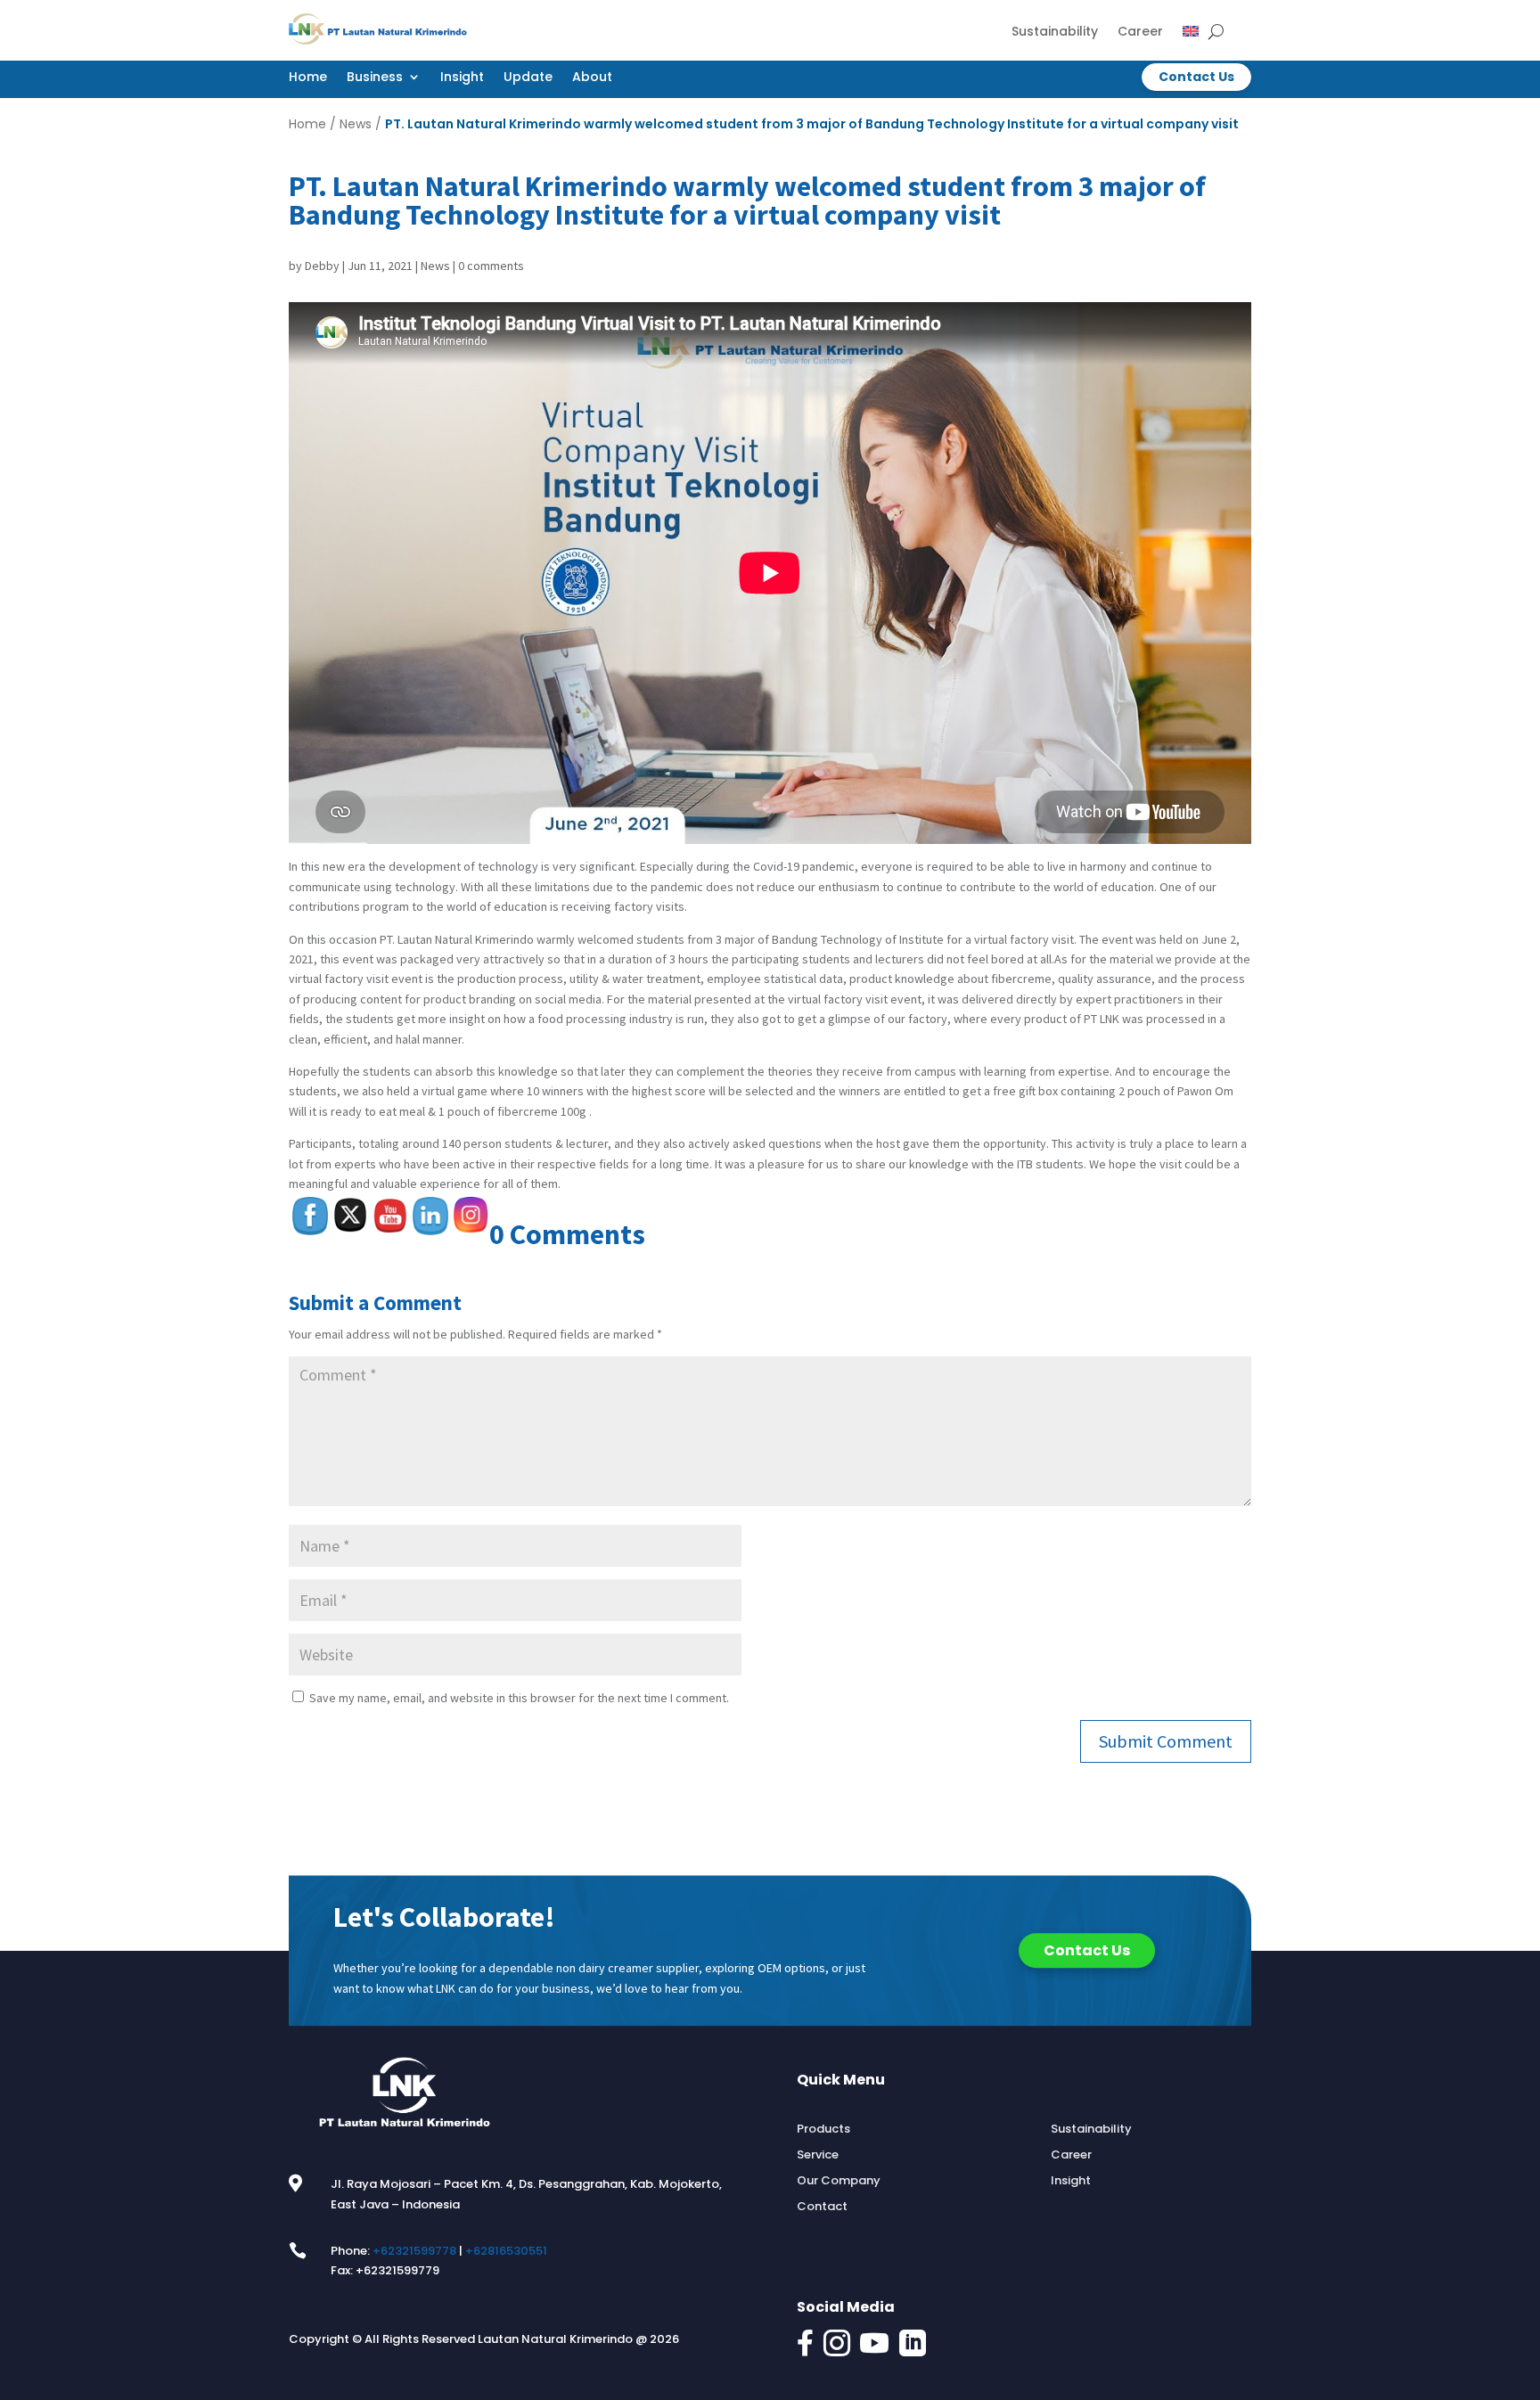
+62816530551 (506, 2251)
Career (1140, 33)
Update (528, 78)
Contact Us (1196, 77)
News (356, 124)
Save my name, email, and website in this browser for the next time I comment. (519, 1698)
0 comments (491, 266)
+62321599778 (414, 2251)
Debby (322, 266)
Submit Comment (1166, 1741)
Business (375, 78)
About (592, 78)
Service (818, 2155)
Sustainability (1055, 33)
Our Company (839, 2181)
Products (823, 2129)
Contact (822, 2207)
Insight (462, 78)
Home (308, 78)
